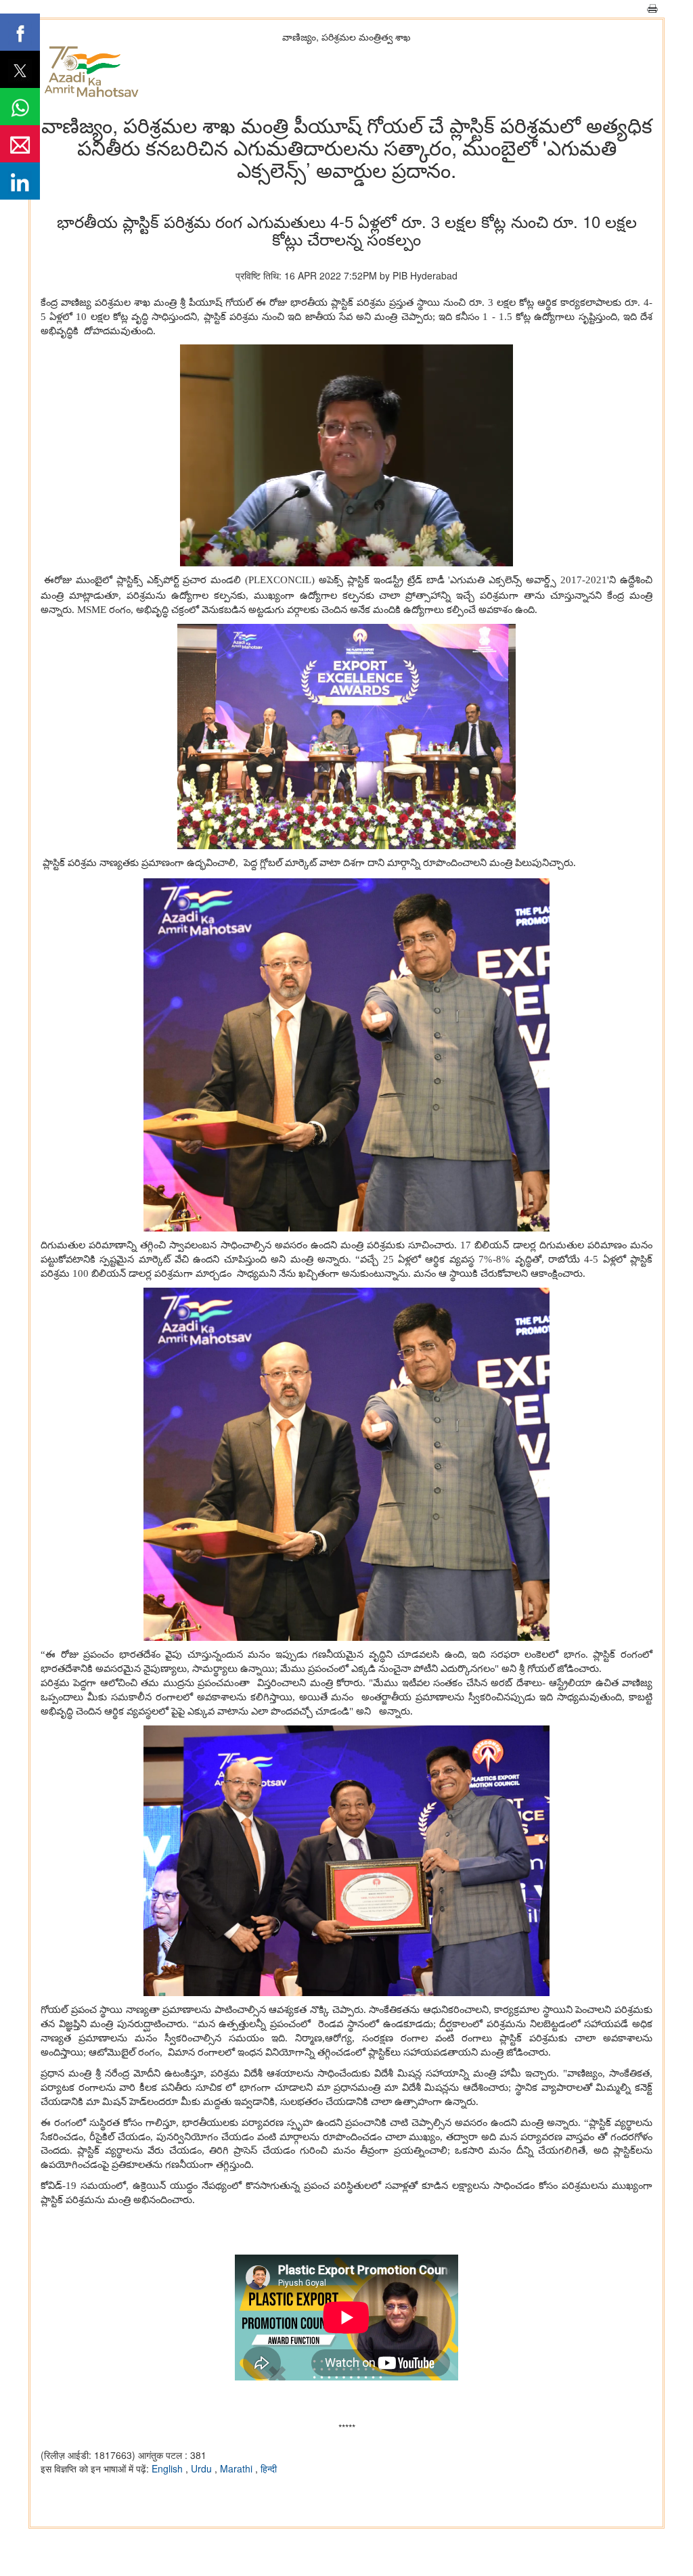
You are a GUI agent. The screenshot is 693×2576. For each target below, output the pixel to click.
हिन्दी (269, 2468)
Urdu (203, 2468)
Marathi (238, 2468)
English (169, 2468)
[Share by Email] (20, 144)
